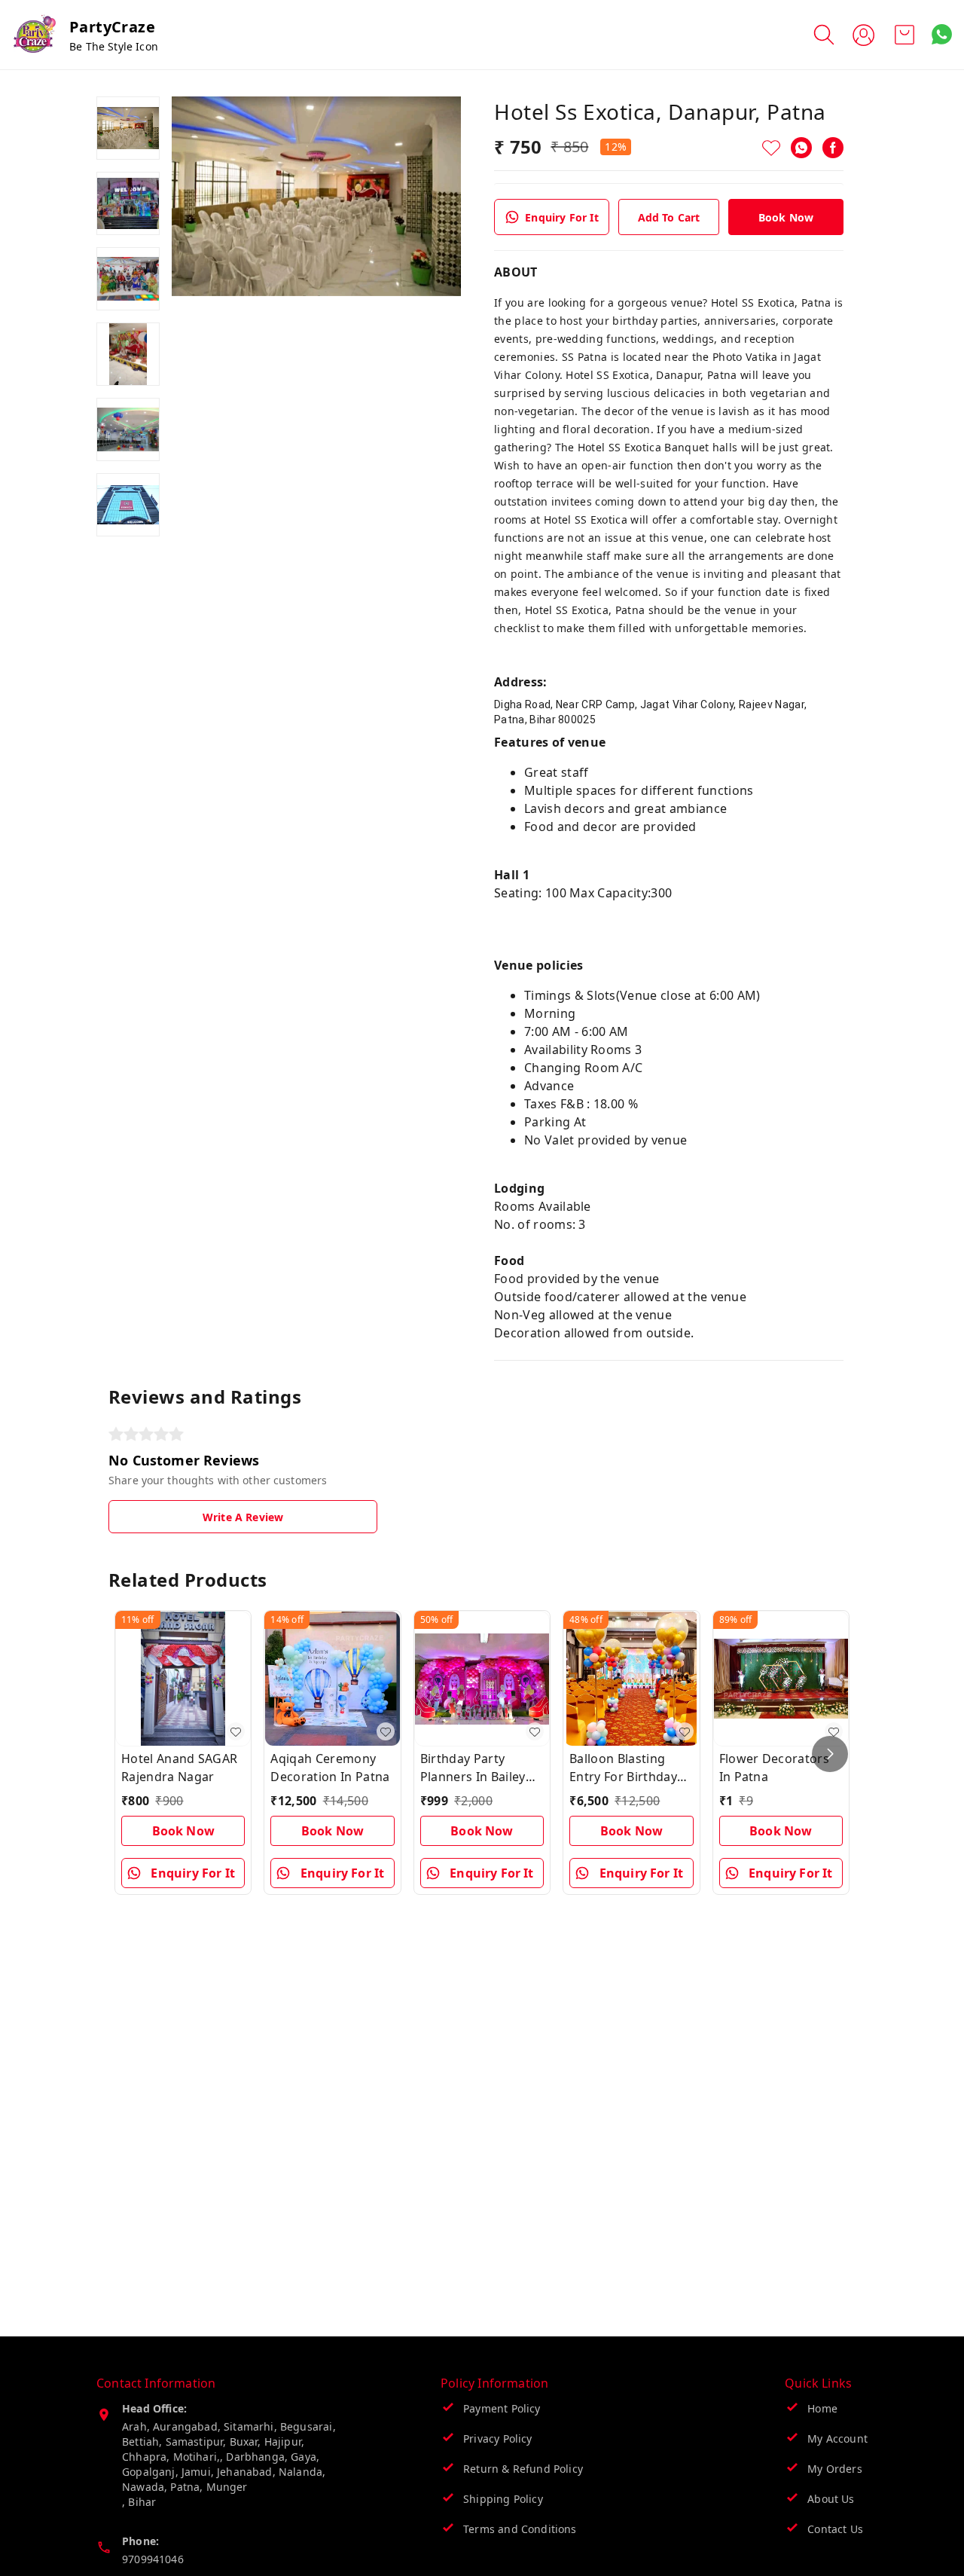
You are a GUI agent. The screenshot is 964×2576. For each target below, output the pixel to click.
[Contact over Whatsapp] (942, 34)
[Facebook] (833, 148)
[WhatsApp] (801, 148)
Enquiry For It (561, 217)
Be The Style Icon (114, 46)
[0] (905, 35)
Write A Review (243, 1517)
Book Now (786, 217)
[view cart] (905, 35)
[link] (669, 712)
